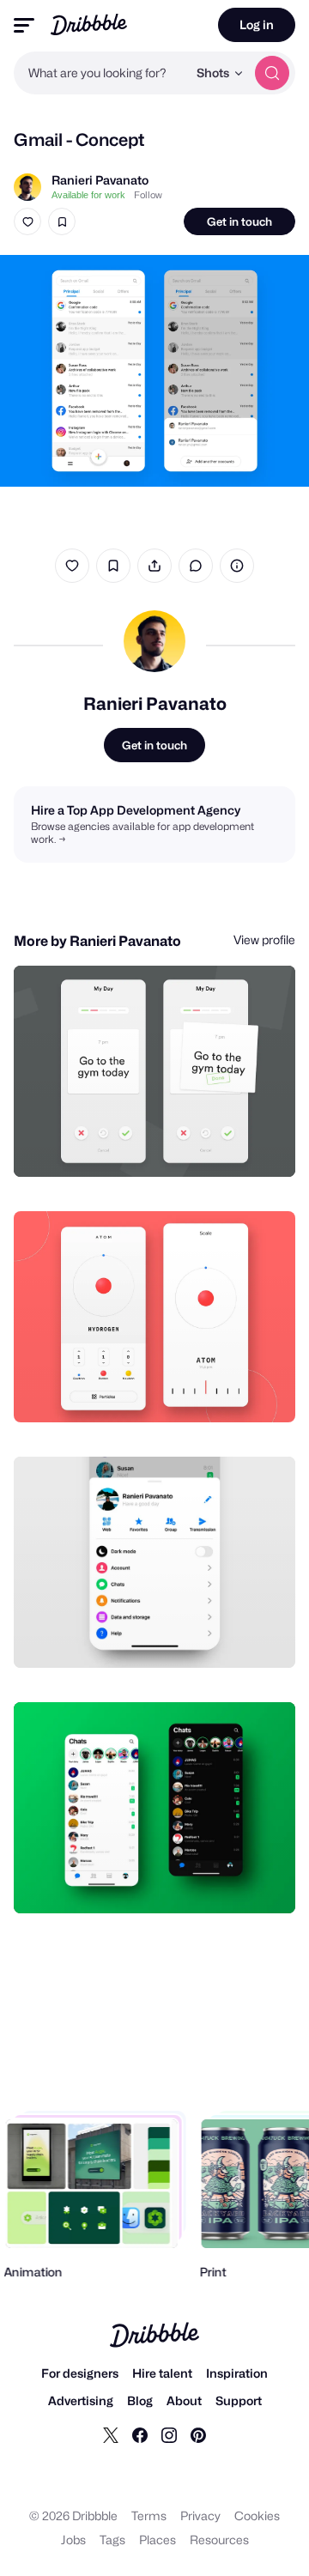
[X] (111, 2434)
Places (158, 2540)
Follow (148, 195)
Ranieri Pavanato (100, 180)
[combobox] (100, 73)
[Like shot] (27, 221)
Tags (112, 2540)
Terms (149, 2515)
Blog (140, 2400)
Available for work (88, 195)
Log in (257, 24)
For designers (80, 2373)
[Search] (272, 73)
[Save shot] (62, 221)
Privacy (200, 2515)
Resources (219, 2540)
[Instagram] (169, 2434)
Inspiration (237, 2373)
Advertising (81, 2400)
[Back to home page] (89, 24)
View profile (264, 939)
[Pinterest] (198, 2434)
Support (239, 2400)
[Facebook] (140, 2434)
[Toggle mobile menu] (24, 25)
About (184, 2400)
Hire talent (162, 2373)
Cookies (257, 2515)
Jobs (73, 2540)
